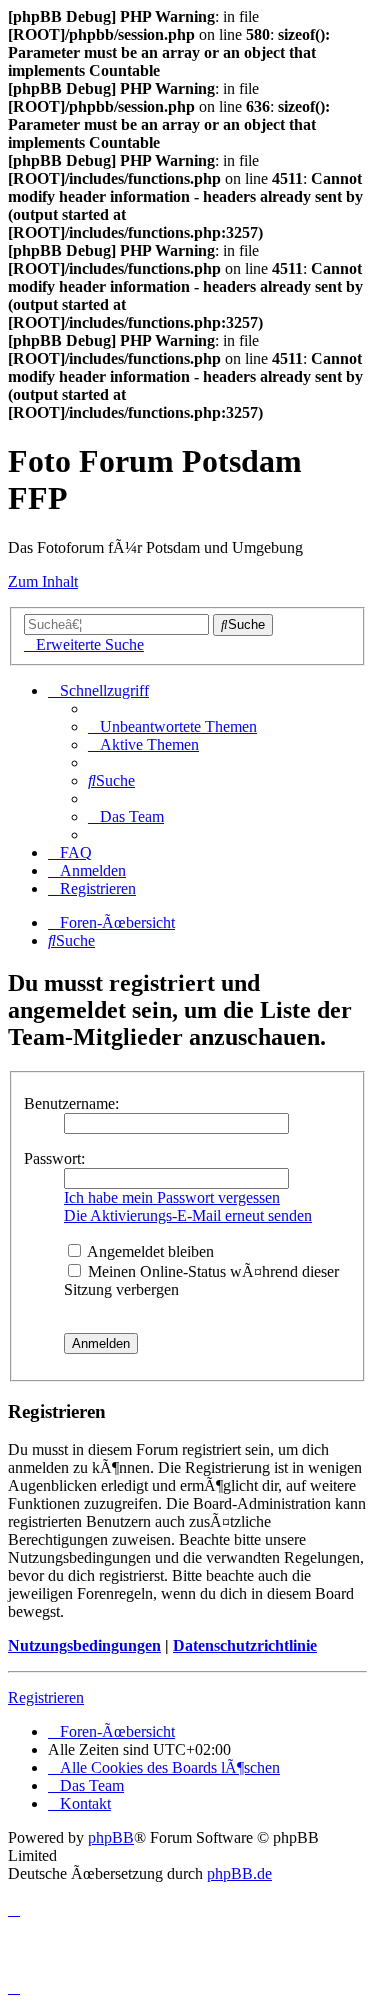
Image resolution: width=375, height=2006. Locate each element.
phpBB (111, 1837)
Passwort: (54, 1158)
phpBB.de (239, 1873)
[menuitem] (172, 726)
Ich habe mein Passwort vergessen (172, 1197)
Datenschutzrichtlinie (245, 1645)
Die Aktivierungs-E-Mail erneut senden (188, 1215)
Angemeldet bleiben (149, 1251)
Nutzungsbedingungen (84, 1645)
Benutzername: (71, 1103)
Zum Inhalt (43, 581)
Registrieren (46, 1697)
